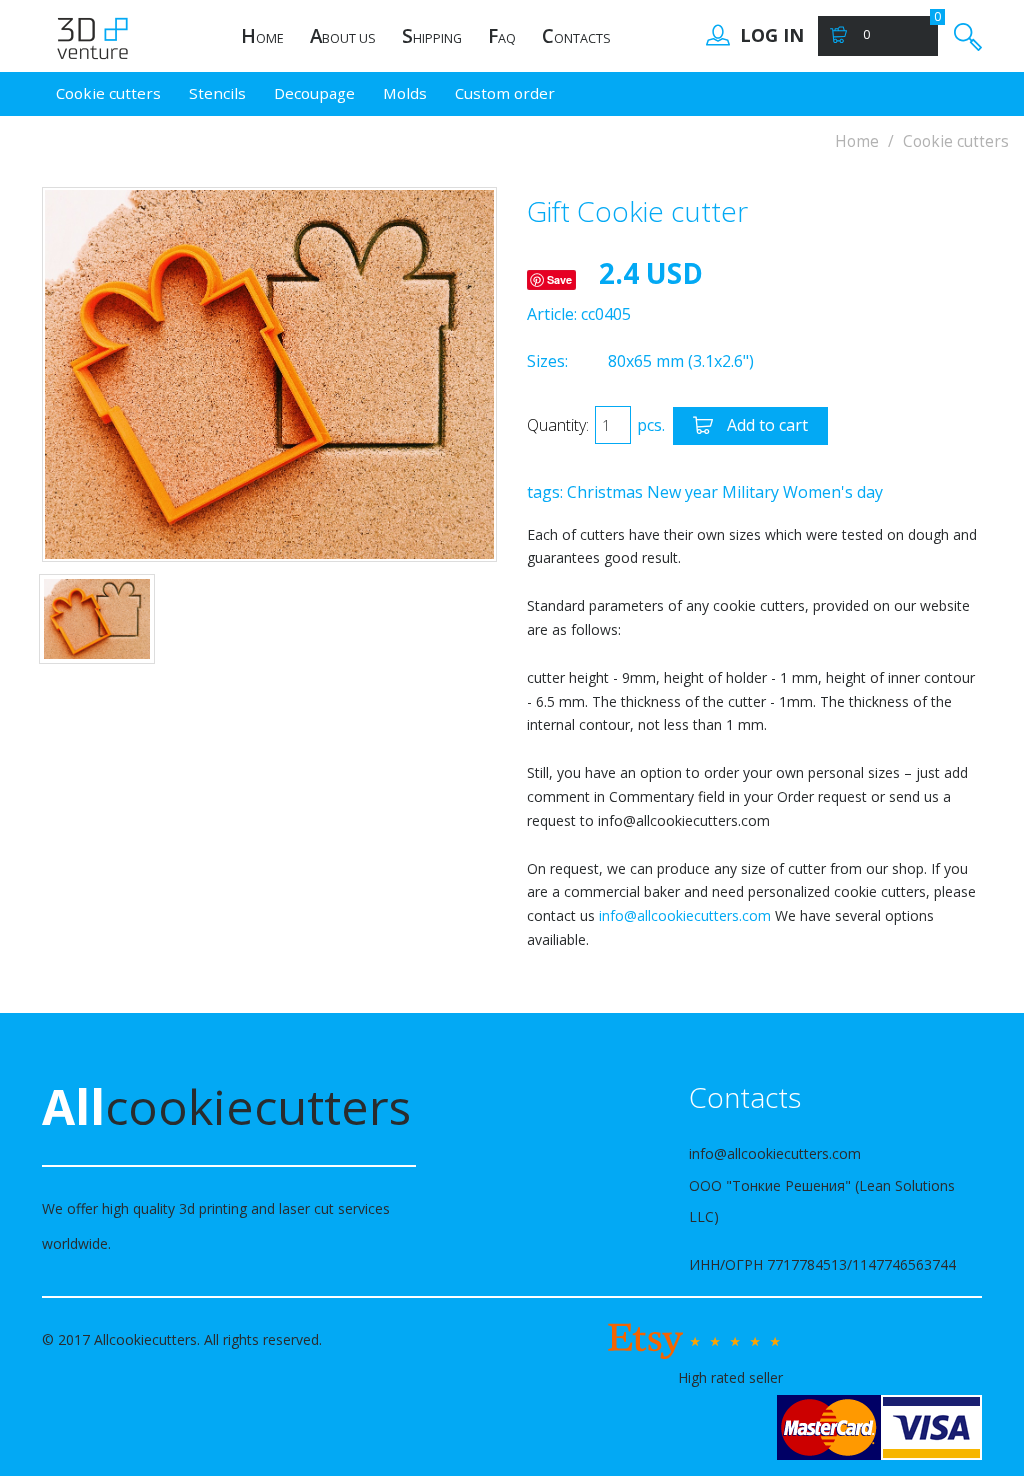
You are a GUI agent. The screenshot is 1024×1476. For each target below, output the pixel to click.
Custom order (505, 93)
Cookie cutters (108, 93)
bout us (343, 36)
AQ (502, 36)
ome (262, 36)
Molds (405, 93)
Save (559, 279)
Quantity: (558, 425)
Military (750, 492)
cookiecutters (226, 1106)
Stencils (217, 93)
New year (682, 492)
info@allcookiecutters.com (685, 915)
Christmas (605, 492)
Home (857, 141)
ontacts (576, 36)
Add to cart (765, 425)
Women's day (833, 492)
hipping (432, 36)
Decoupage (314, 93)
